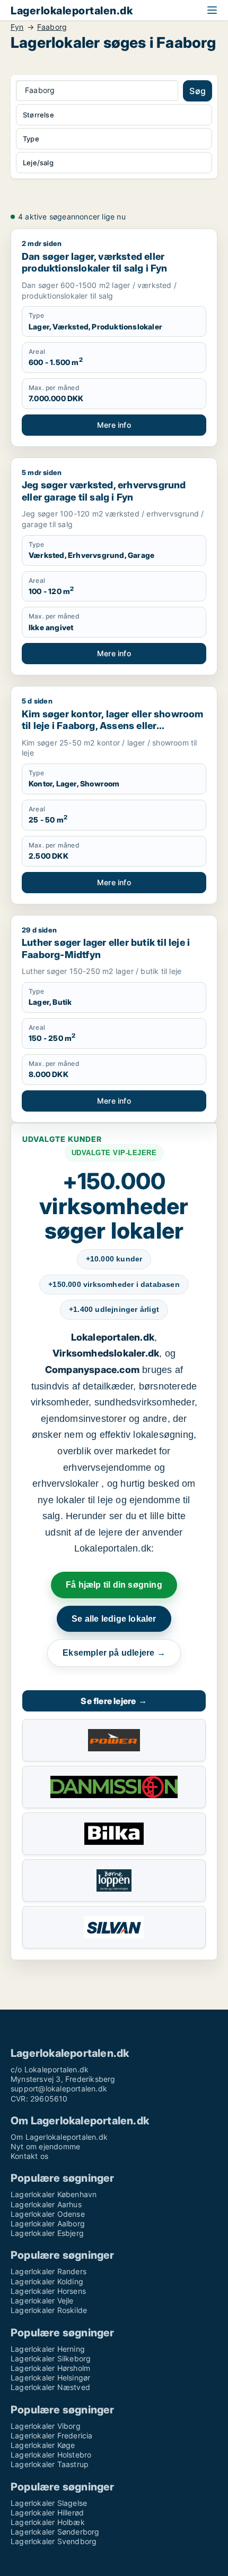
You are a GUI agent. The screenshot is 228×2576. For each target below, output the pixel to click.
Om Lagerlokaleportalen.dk (59, 2137)
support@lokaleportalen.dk (59, 2088)
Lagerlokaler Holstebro (51, 2455)
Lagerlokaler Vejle (42, 2300)
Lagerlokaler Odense (48, 2214)
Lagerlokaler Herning (48, 2349)
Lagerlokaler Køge (43, 2445)
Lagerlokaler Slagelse (49, 2503)
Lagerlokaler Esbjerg (47, 2233)
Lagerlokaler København (54, 2194)
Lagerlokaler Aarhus (46, 2204)
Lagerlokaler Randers (49, 2271)
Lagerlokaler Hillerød (47, 2513)
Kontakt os (29, 2156)
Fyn (17, 27)
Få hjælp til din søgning (114, 1585)
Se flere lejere (114, 1701)
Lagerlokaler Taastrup (50, 2464)
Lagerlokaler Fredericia (52, 2435)
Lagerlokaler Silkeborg (51, 2358)
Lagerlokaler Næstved (50, 2387)
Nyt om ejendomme (45, 2146)
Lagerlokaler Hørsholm (50, 2368)
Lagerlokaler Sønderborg (55, 2532)
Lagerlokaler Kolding (47, 2281)
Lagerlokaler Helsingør (50, 2378)
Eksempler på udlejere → (114, 1653)
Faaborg (52, 27)
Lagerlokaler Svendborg (54, 2541)
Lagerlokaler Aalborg (48, 2223)
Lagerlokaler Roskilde (49, 2310)
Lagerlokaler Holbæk (48, 2522)
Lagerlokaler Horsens (48, 2291)
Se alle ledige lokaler (114, 1619)
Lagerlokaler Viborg (46, 2426)
